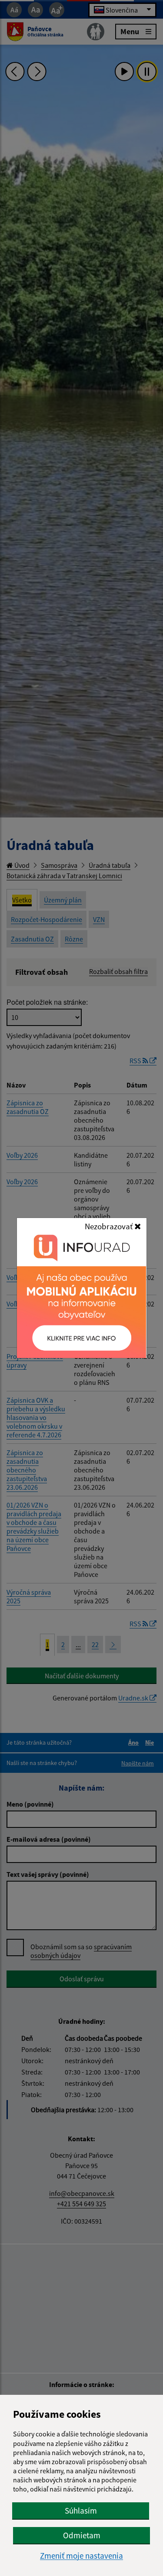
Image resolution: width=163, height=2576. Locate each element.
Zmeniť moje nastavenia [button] (81, 2556)
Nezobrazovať (110, 1226)
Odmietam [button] (82, 2535)
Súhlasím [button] (81, 2511)
